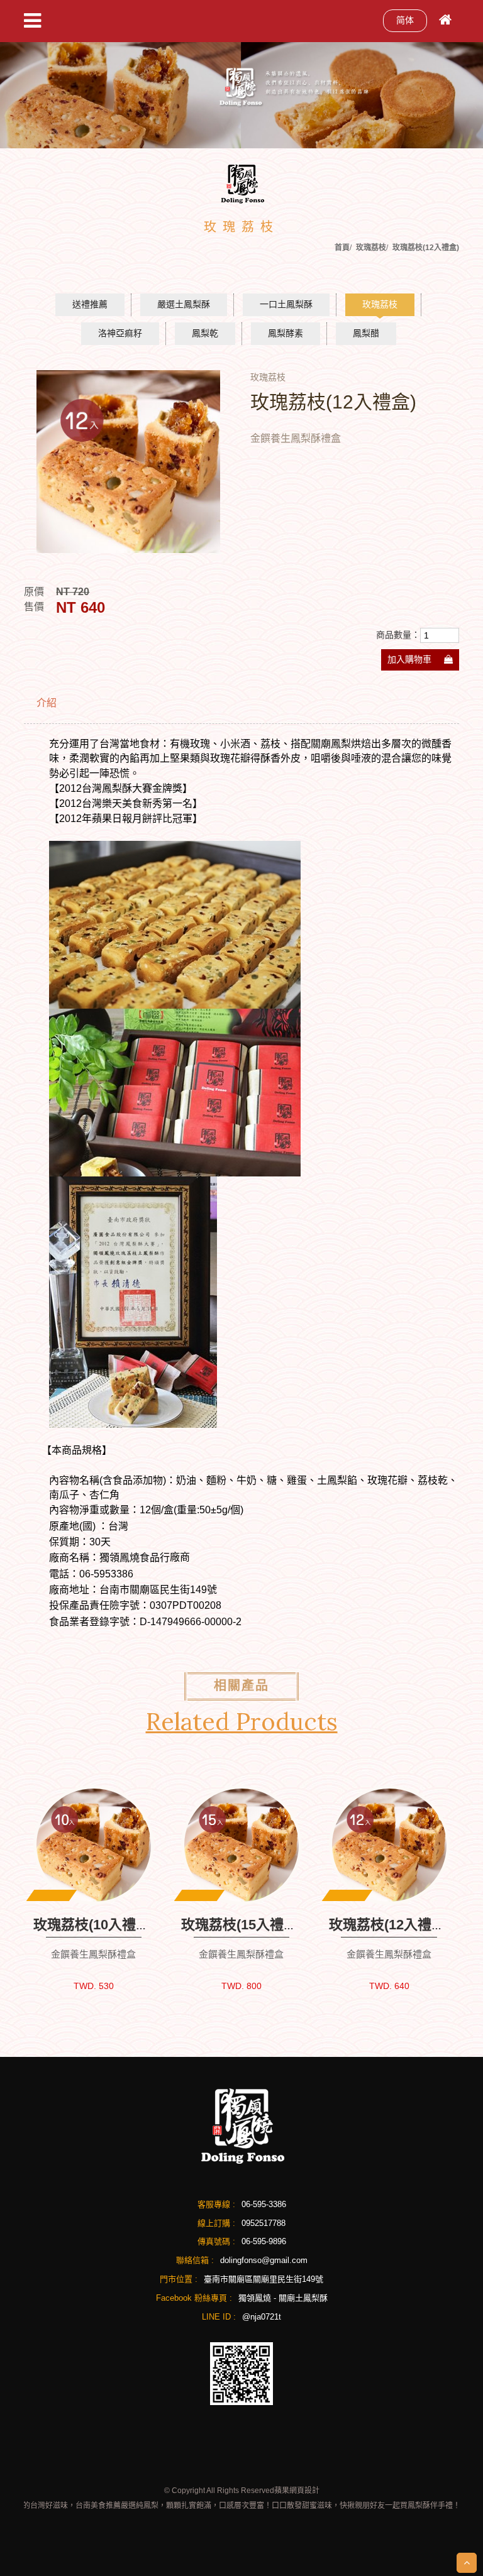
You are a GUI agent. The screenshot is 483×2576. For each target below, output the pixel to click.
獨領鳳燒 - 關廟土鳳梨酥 (283, 2298)
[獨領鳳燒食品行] (241, 2125)
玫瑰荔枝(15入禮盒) (241, 1925)
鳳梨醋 (366, 333)
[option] (128, 462)
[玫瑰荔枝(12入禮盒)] (389, 1845)
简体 (405, 20)
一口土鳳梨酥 (286, 304)
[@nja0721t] (241, 2373)
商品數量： (398, 635)
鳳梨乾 (205, 333)
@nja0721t (262, 2317)
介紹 (47, 703)
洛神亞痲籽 (120, 333)
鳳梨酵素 (286, 333)
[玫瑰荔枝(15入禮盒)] (241, 1845)
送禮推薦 (90, 304)
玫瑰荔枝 (380, 304)
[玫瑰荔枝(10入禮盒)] (93, 1845)
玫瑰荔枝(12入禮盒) (389, 1925)
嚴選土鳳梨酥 (184, 304)
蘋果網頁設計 (297, 2491)
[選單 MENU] (32, 21)
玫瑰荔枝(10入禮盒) (94, 1925)
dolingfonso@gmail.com (264, 2260)
